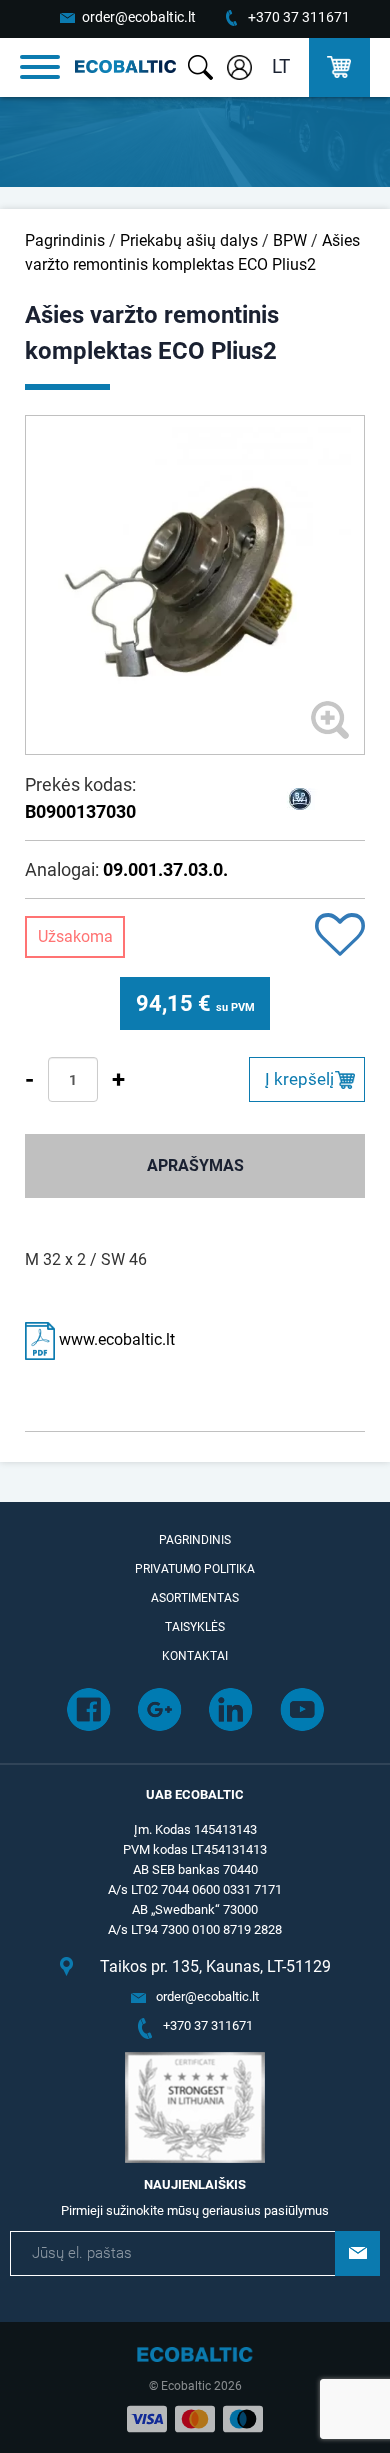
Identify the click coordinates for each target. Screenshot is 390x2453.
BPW (290, 240)
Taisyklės (195, 1627)
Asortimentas (195, 1598)
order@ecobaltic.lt (139, 17)
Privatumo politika (195, 1569)
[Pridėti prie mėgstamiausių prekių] (340, 936)
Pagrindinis (65, 240)
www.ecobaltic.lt (115, 1339)
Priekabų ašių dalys (189, 240)
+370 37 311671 (299, 17)
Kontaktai (195, 1656)
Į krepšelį (299, 1079)
